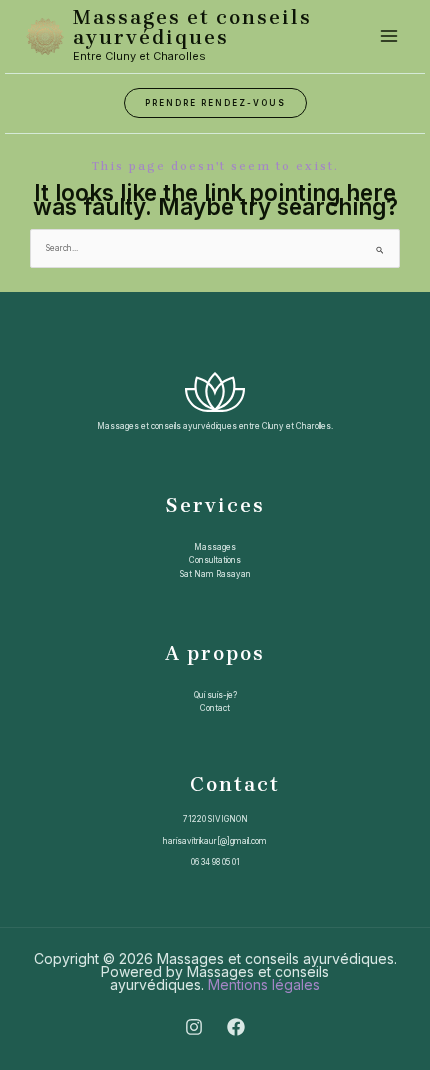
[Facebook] (236, 1027)
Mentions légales (264, 984)
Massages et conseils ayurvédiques (192, 27)
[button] (215, 103)
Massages (215, 547)
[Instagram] (194, 1027)
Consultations (215, 560)
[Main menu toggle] (389, 36)
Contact (215, 708)
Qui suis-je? (215, 695)
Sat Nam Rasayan (215, 574)
